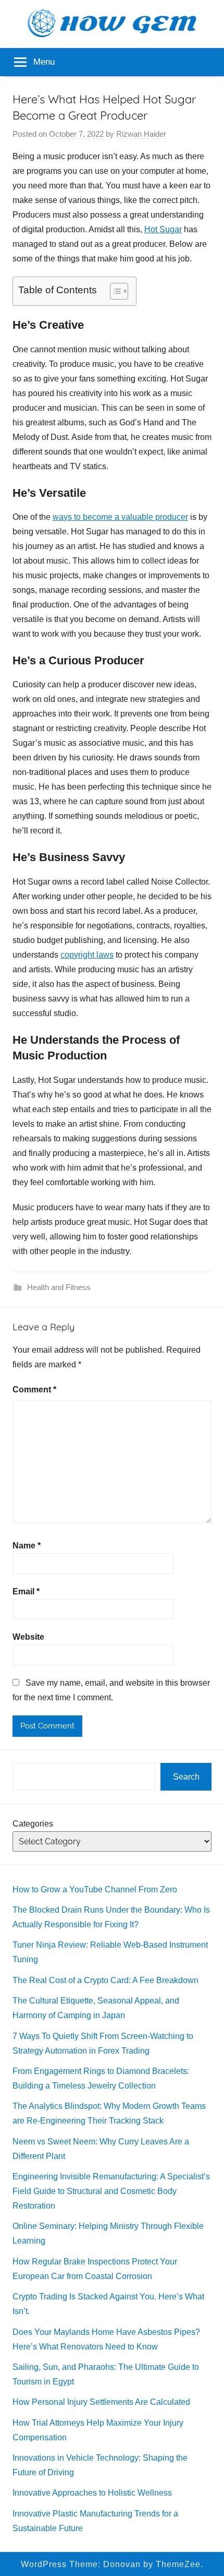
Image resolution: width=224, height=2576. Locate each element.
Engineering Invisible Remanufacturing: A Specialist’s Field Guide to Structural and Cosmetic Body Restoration (111, 2191)
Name (27, 1546)
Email (26, 1591)
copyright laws (87, 955)
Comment (34, 1390)
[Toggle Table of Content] (114, 291)
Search (186, 1777)
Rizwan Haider (141, 134)
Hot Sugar (163, 229)
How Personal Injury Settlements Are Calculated (101, 2402)
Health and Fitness (59, 1287)
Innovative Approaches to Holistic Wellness (92, 2493)
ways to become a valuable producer (120, 517)
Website (28, 1637)
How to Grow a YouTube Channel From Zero (95, 1889)
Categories (33, 1824)
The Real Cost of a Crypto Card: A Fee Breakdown (105, 1980)
